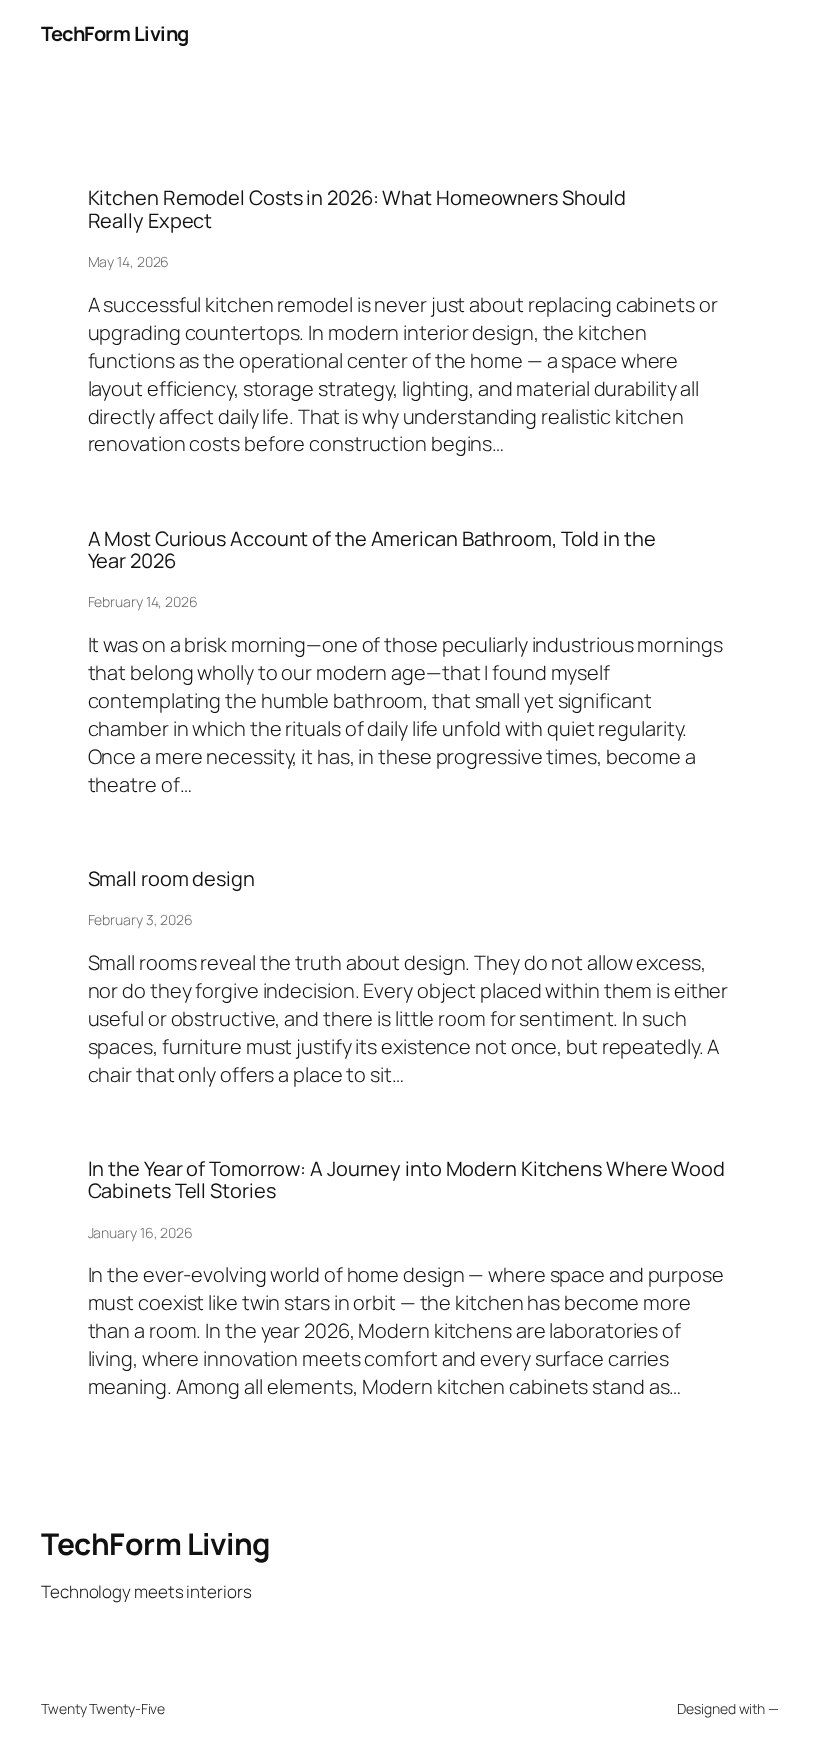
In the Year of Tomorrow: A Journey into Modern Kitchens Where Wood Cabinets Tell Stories (406, 1180)
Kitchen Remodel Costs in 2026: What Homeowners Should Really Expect (357, 209)
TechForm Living (115, 33)
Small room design (171, 879)
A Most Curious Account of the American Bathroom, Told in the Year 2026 (372, 550)
